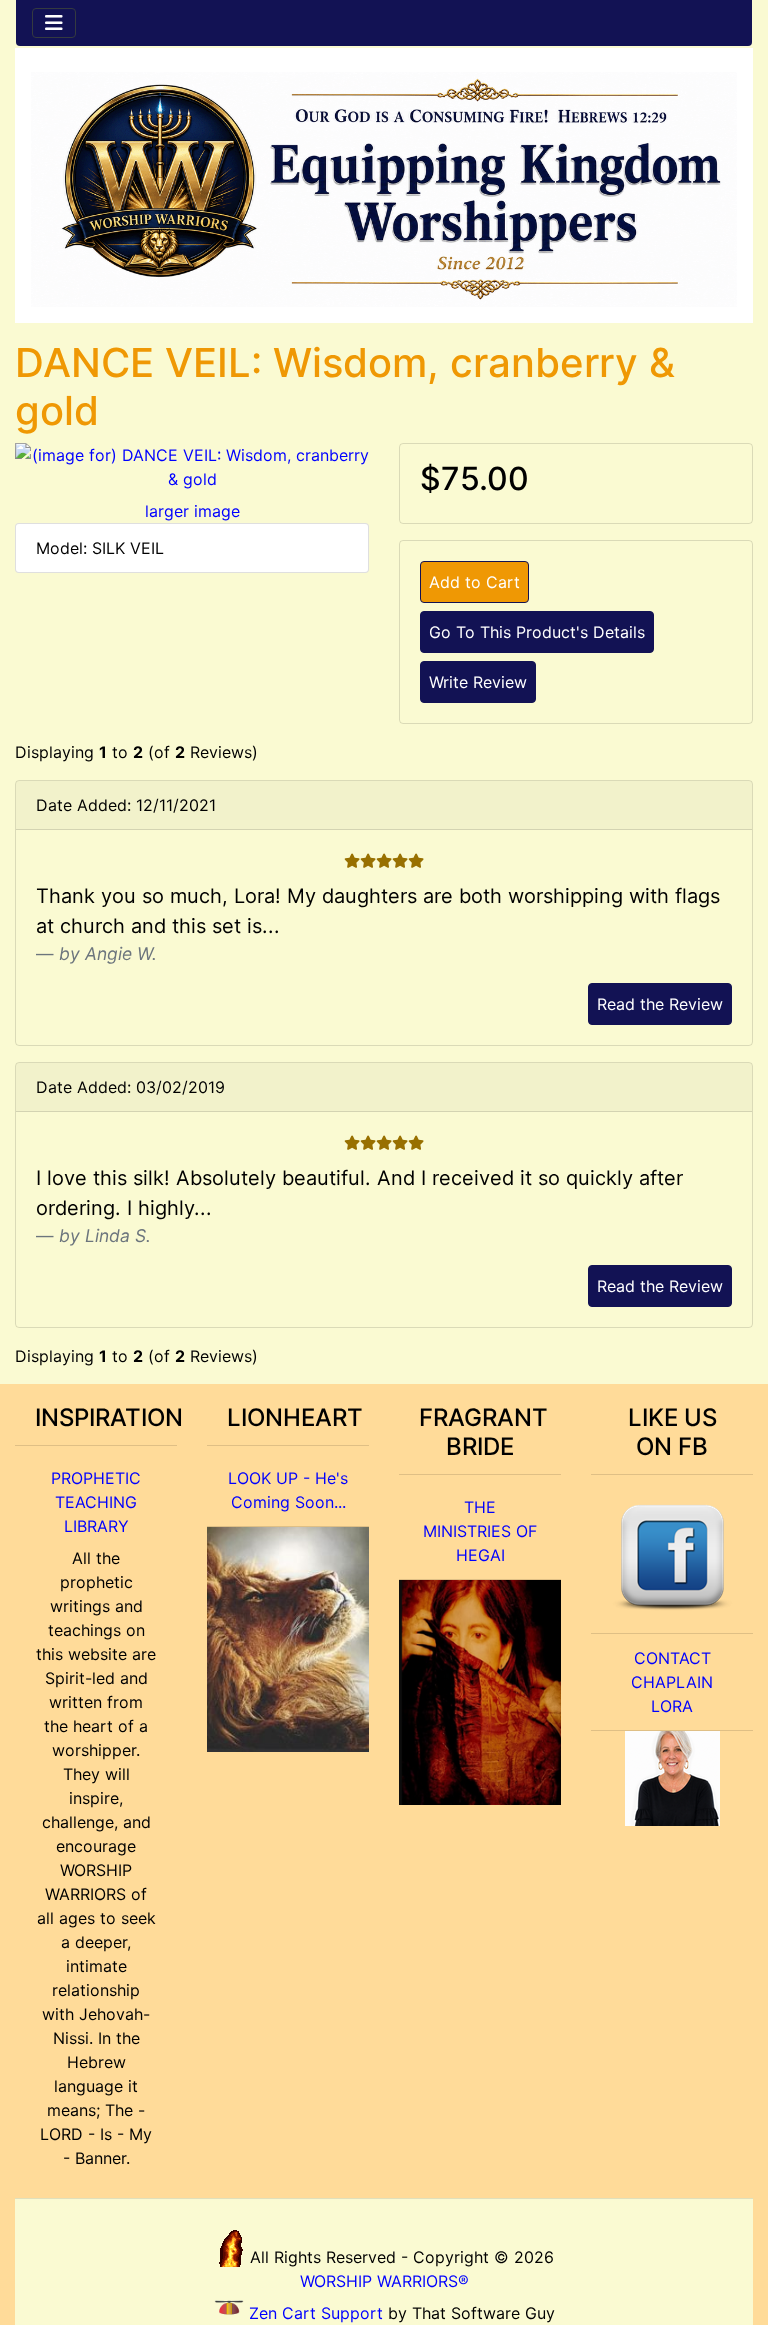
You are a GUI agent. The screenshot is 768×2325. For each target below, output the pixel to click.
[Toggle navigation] (54, 23)
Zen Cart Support (316, 2313)
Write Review (478, 682)
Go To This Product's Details (537, 632)
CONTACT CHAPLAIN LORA (672, 1682)
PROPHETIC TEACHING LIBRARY (96, 1502)
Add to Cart (474, 582)
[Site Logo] (384, 189)
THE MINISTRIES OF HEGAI (480, 1531)
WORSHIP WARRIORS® (384, 2281)
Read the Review (660, 1004)
